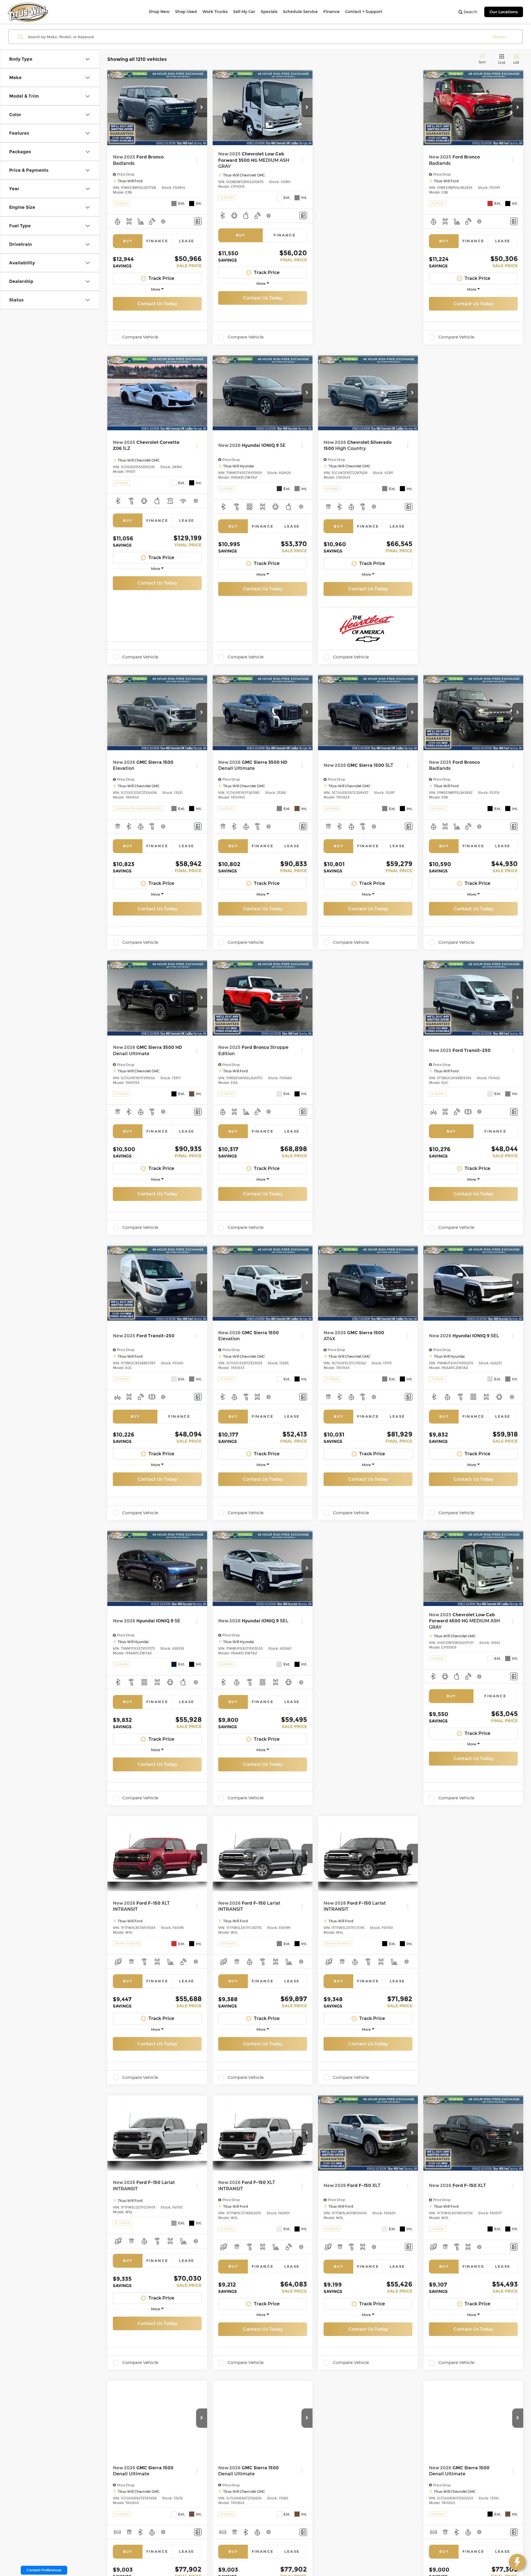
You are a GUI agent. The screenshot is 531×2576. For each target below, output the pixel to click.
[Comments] (198, 221)
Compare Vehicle (140, 337)
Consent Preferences (44, 2570)
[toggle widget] (517, 2562)
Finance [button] (331, 12)
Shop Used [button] (186, 12)
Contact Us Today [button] (157, 304)
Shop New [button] (159, 12)
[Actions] (197, 160)
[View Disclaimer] (163, 221)
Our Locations (504, 12)
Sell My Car (244, 12)
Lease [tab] (187, 241)
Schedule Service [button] (300, 12)
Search (499, 37)
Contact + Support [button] (364, 12)
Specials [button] (269, 12)
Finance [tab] (157, 241)
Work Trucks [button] (215, 12)
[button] (202, 108)
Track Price (161, 278)
